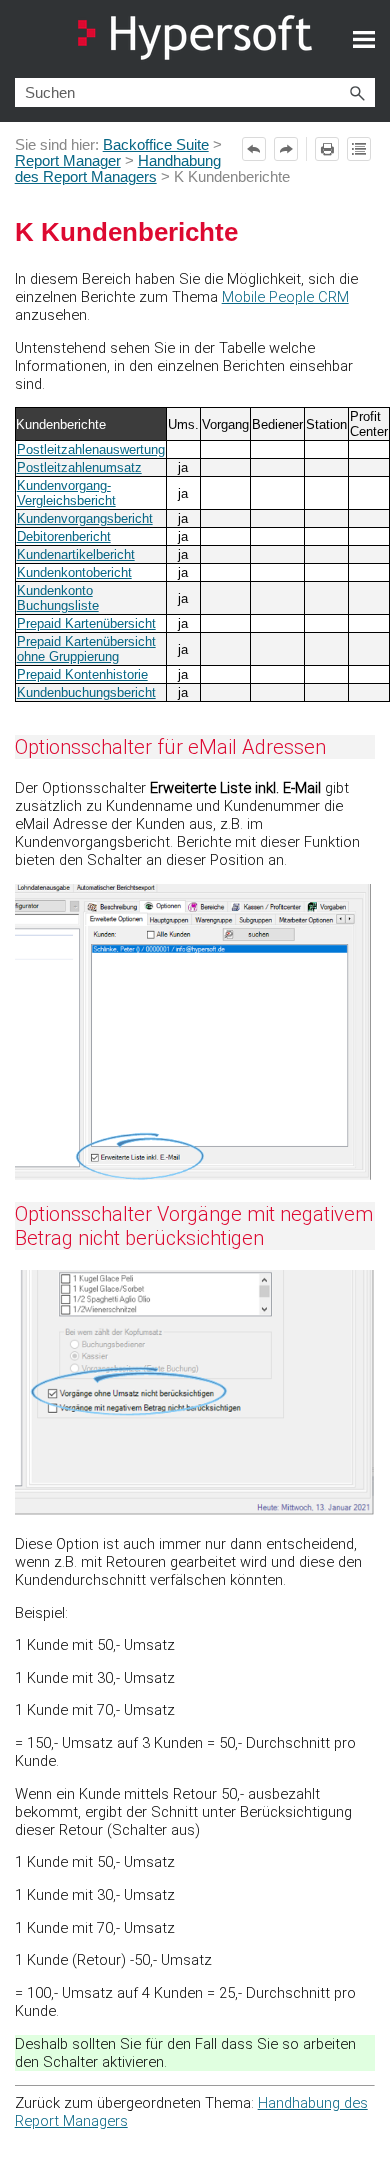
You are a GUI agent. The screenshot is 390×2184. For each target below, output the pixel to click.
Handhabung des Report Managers (118, 169)
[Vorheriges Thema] (254, 149)
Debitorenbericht (64, 536)
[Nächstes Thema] (286, 149)
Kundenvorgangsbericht (85, 518)
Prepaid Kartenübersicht (86, 623)
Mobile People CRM (285, 297)
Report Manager (68, 161)
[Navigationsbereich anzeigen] (364, 39)
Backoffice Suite (156, 145)
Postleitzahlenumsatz (79, 467)
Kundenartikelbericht (76, 554)
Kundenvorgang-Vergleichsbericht (66, 493)
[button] (357, 92)
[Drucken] (327, 149)
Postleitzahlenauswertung (91, 449)
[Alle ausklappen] (359, 149)
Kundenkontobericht (74, 572)
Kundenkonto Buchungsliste (58, 598)
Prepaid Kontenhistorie (82, 674)
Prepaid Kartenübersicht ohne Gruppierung (86, 649)
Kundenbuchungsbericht (86, 692)
